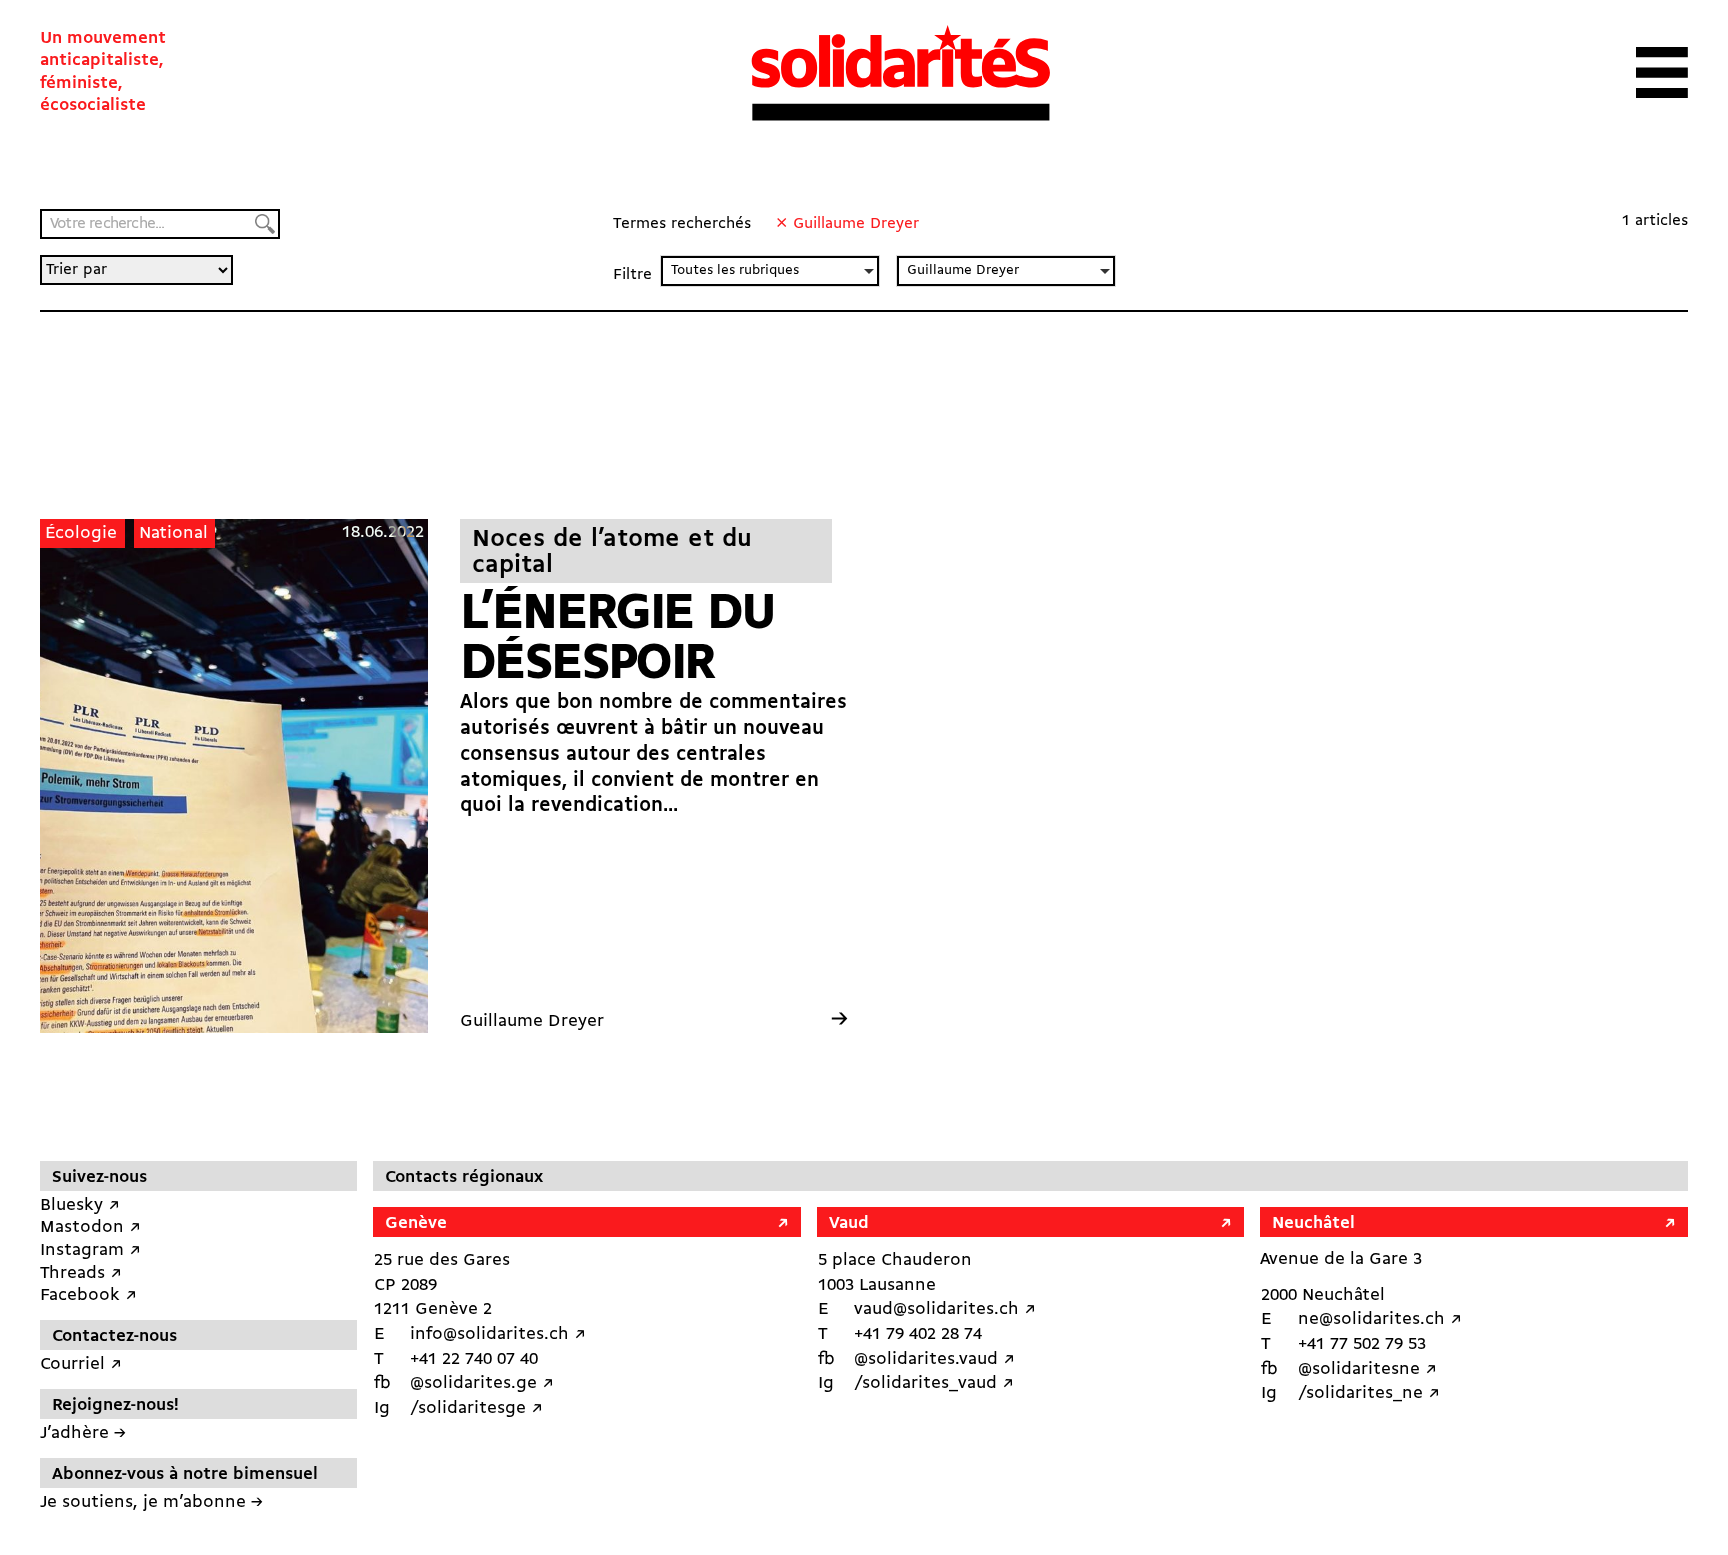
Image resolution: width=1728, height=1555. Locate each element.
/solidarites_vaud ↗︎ (934, 1383)
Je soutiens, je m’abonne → (151, 1502)
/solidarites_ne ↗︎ (1369, 1393)
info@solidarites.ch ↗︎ (498, 1334)
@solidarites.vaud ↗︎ (934, 1359)
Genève (416, 1223)
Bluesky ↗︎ (80, 1205)
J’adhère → (83, 1433)
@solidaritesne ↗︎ (1367, 1369)
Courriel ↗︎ (81, 1364)
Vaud (849, 1223)
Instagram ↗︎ (90, 1250)
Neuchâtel (1313, 1223)
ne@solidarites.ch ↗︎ (1380, 1319)
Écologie (81, 533)
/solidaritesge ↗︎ (476, 1408)
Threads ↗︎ (81, 1273)
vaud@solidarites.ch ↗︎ (945, 1309)
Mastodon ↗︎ (90, 1227)
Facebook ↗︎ (88, 1295)
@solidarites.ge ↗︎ (482, 1383)
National (173, 533)
